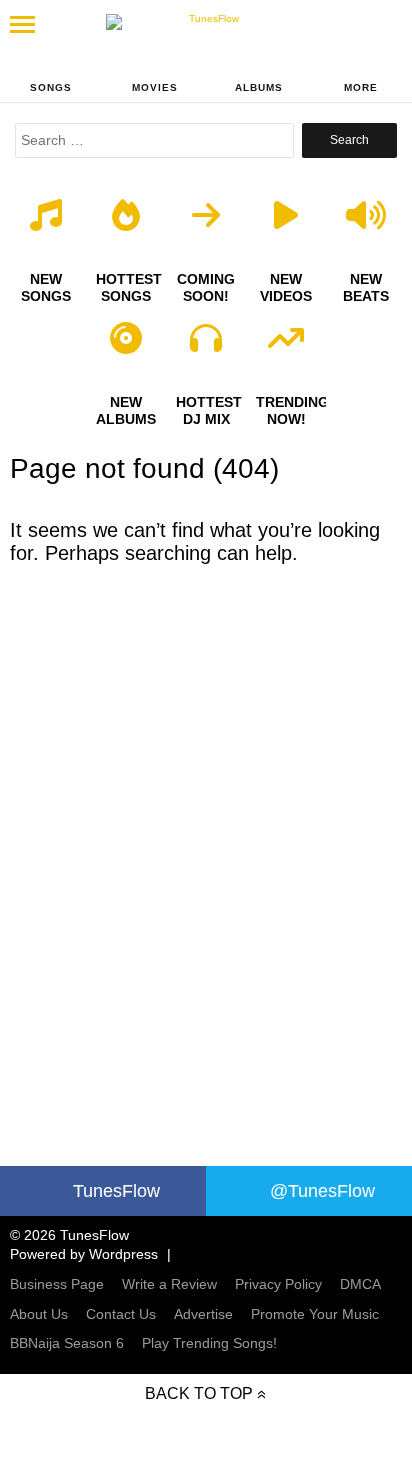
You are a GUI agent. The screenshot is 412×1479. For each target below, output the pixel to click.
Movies (155, 87)
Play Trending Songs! (209, 1343)
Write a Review (169, 1284)
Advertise (203, 1314)
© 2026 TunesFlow (69, 1235)
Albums (259, 87)
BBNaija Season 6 (67, 1343)
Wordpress (123, 1254)
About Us (39, 1314)
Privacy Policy (278, 1284)
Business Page (57, 1284)
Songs (51, 87)
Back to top (199, 1393)
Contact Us (121, 1314)
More (361, 87)
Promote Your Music (315, 1314)
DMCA (360, 1284)
